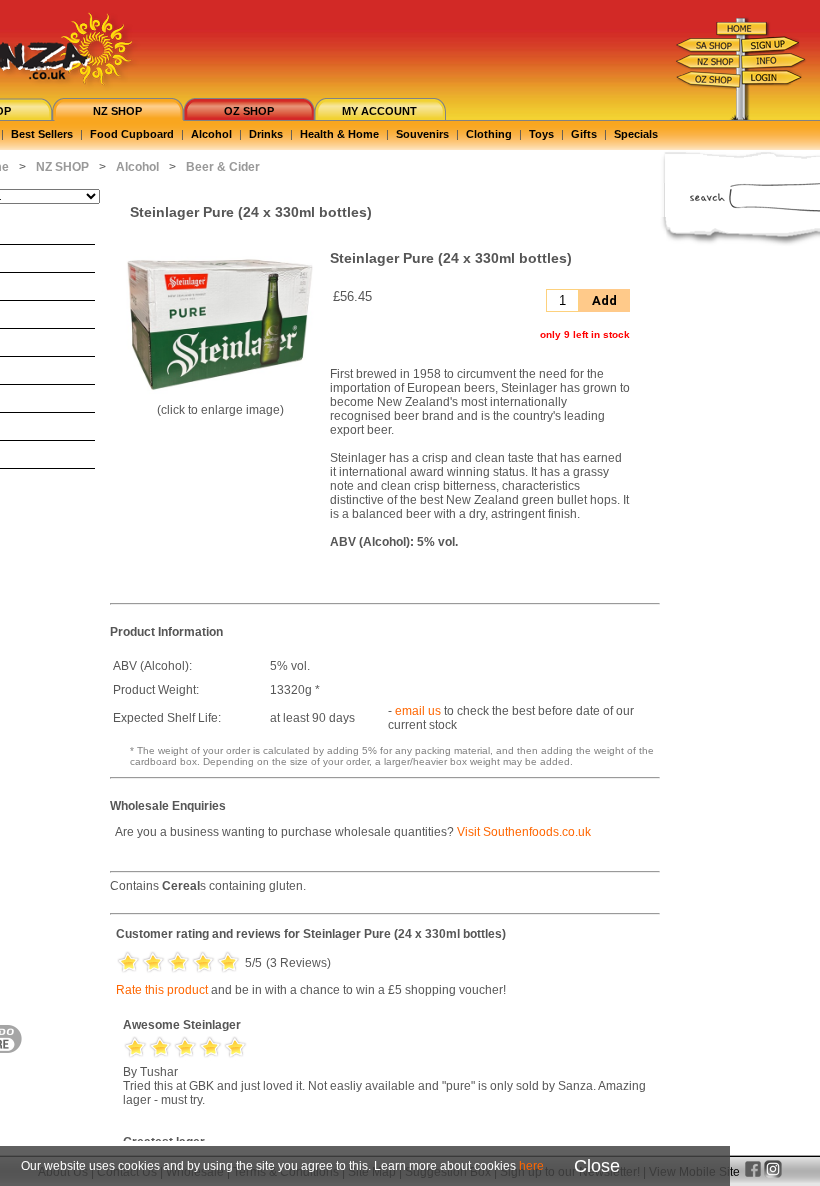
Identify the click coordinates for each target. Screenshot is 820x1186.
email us (418, 711)
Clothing (489, 134)
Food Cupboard (132, 134)
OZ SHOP (249, 111)
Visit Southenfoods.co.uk (524, 832)
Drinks (266, 134)
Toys (541, 134)
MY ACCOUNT (379, 111)
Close (597, 1166)
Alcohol (211, 134)
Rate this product (162, 990)
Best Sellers (42, 134)
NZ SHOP (117, 111)
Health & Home (339, 134)
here (531, 1166)
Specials (636, 134)
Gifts (584, 134)
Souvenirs (422, 134)
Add (604, 300)
